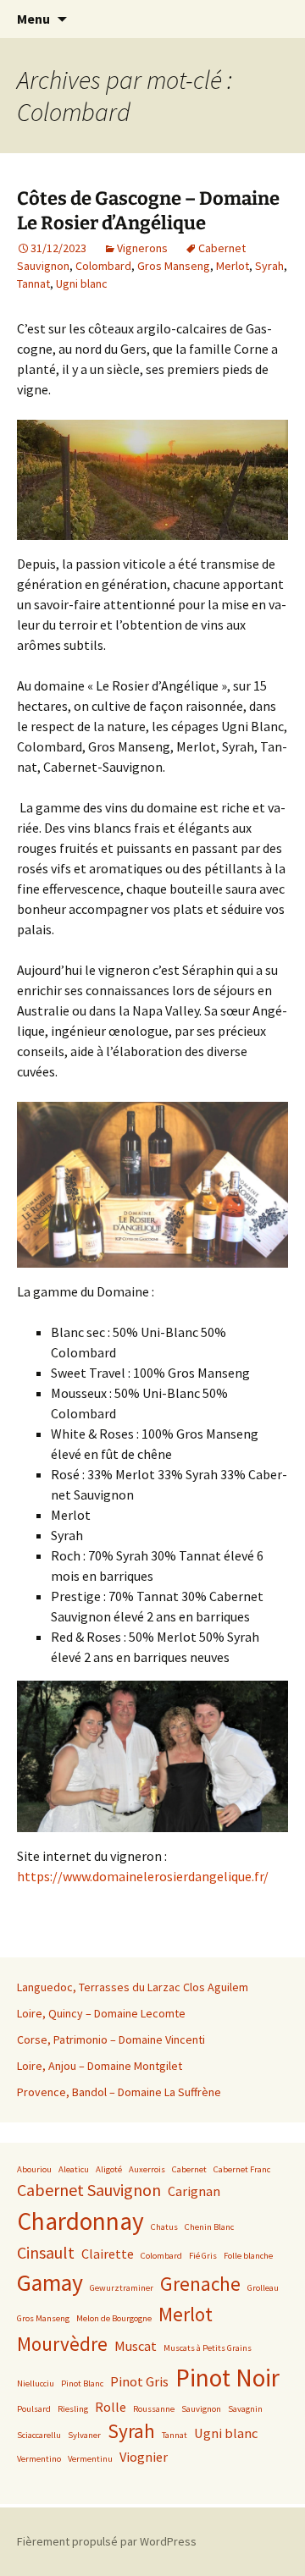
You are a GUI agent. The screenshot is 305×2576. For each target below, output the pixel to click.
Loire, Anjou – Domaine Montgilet (100, 2066)
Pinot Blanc (82, 2383)
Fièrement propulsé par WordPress (107, 2541)
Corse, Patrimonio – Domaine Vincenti (111, 2039)
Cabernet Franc (242, 2169)
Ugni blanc (82, 283)
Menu (33, 19)
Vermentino (39, 2459)
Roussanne (154, 2409)
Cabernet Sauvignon (89, 2190)
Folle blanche (248, 2256)
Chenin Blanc (209, 2227)
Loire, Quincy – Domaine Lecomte (101, 2013)
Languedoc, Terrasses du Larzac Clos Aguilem (133, 1987)
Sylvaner (84, 2435)
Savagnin (245, 2409)
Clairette (108, 2254)
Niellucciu (36, 2383)
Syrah (269, 266)
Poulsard (34, 2409)
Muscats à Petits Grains (208, 2348)
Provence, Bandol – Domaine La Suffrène (119, 2092)
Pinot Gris (139, 2381)
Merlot (233, 266)
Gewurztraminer (122, 2288)
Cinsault (46, 2252)
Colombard (103, 266)
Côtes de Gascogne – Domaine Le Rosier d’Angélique (148, 211)
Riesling (73, 2409)
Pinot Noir (227, 2378)
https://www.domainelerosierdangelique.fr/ (143, 1876)
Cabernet (189, 2169)
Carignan (194, 2191)
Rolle (111, 2407)
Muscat (136, 2346)
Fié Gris (203, 2256)
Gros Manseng (174, 266)
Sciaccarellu (39, 2435)
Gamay (50, 2283)
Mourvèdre (62, 2344)
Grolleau (263, 2288)
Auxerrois (147, 2169)
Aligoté (109, 2169)
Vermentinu (90, 2459)
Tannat (33, 283)
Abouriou (34, 2169)
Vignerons (142, 248)
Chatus (164, 2227)
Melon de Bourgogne (114, 2318)
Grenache (200, 2284)
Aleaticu (74, 2169)
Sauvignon (201, 2409)
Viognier (144, 2457)
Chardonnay (80, 2221)
